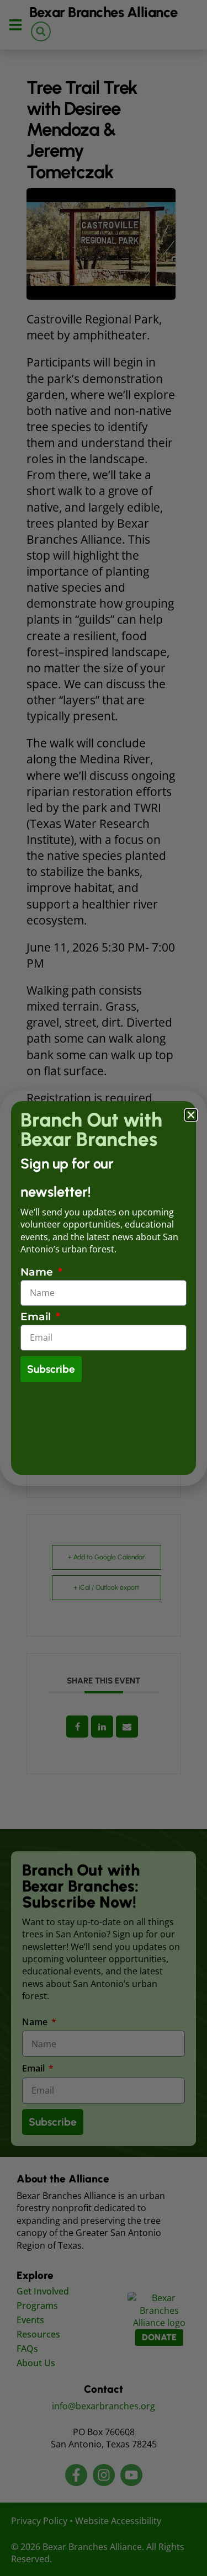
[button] (191, 1115)
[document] (104, 1288)
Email (37, 1317)
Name (38, 1273)
